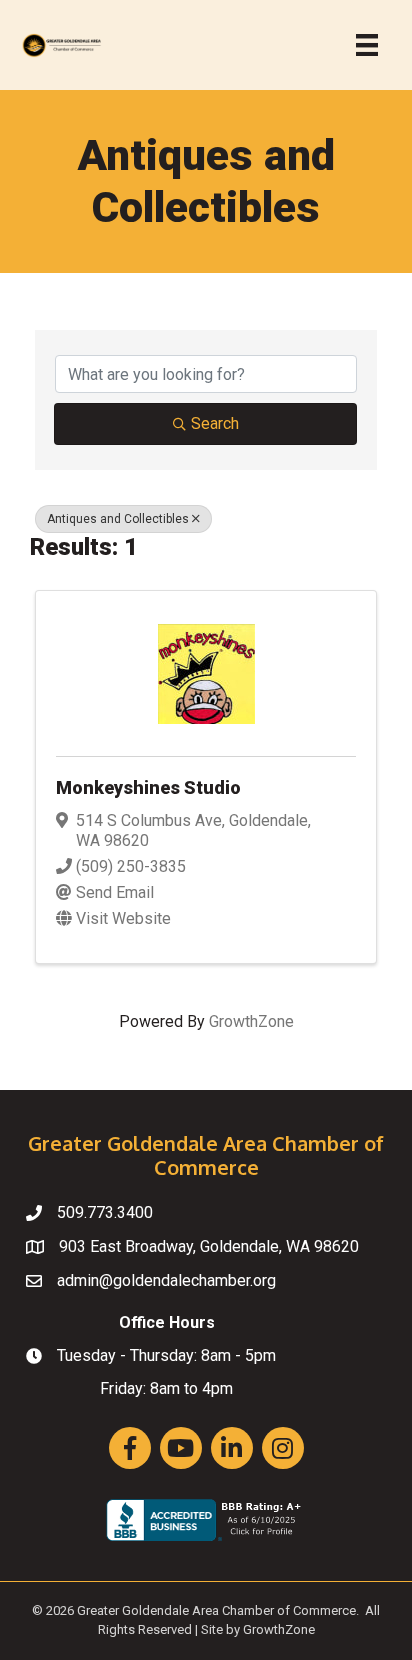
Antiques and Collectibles (118, 519)
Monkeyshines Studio (148, 787)
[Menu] (367, 45)
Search (215, 423)
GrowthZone (251, 1021)
